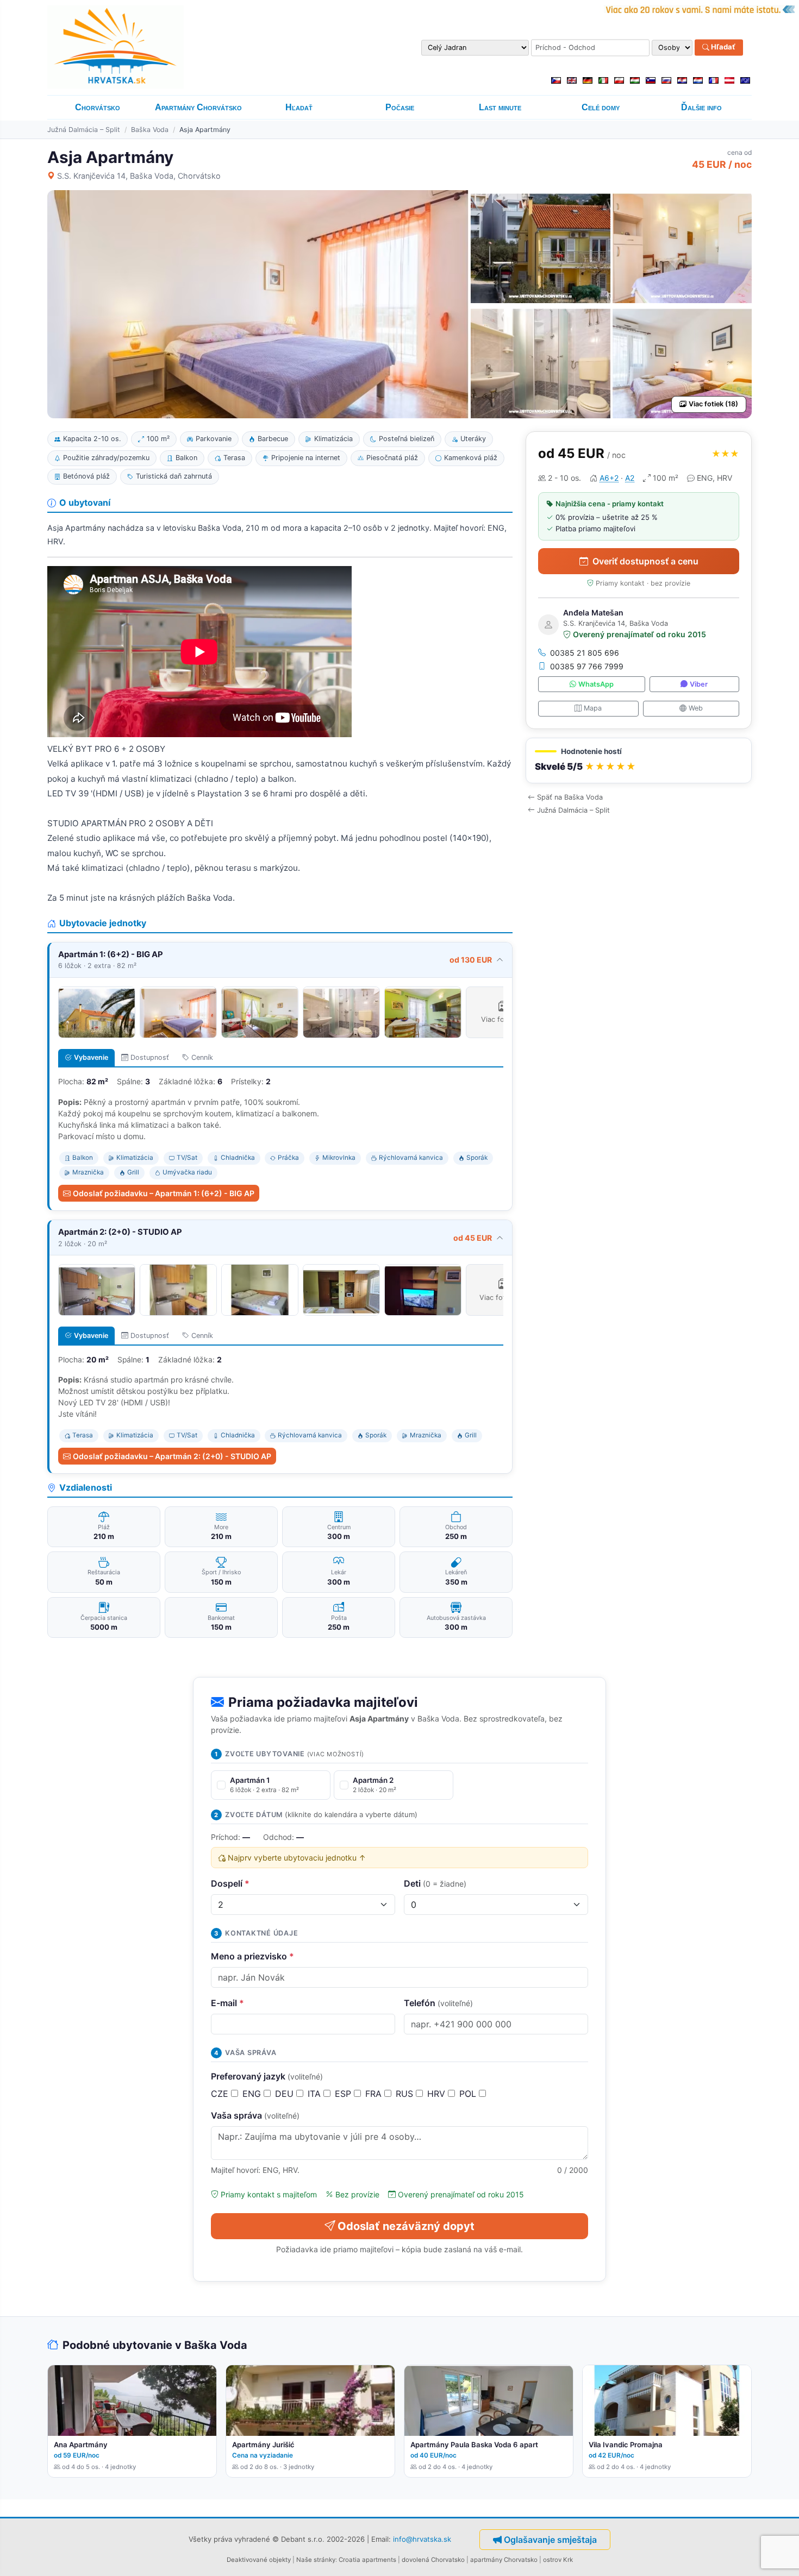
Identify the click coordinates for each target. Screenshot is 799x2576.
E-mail (227, 2003)
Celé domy (601, 107)
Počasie (400, 107)
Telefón (438, 2003)
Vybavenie (91, 1057)
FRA (375, 2094)
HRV (438, 2094)
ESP (344, 2094)
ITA (316, 2094)
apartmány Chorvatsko (504, 2560)
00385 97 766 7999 (587, 666)
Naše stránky (316, 2560)
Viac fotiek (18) (713, 404)
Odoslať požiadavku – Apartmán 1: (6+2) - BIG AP (164, 1193)
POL (469, 2094)
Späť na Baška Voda (570, 797)
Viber (699, 684)
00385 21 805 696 (585, 653)
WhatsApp (596, 684)
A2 (630, 478)
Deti (435, 1883)
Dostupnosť (150, 1057)
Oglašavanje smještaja (550, 2540)
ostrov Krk (558, 2560)
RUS (406, 2094)
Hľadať (722, 47)
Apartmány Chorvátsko (198, 107)
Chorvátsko (98, 107)
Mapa (593, 708)
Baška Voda (150, 130)
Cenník (202, 1057)
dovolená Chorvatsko (433, 2560)
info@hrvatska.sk (422, 2539)
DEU (286, 2094)
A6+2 (609, 478)
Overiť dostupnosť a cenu (645, 561)
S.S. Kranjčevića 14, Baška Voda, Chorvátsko (139, 176)
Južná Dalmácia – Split (84, 130)
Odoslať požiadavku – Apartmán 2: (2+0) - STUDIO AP (172, 1456)
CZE (221, 2094)
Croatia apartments (367, 2560)
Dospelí (230, 1883)
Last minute (500, 107)
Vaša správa (255, 2115)
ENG (253, 2094)
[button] (639, 761)
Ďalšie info (701, 107)
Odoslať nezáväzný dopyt (406, 2226)
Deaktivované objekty (259, 2560)
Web (696, 708)
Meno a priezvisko (252, 1956)
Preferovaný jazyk (267, 2076)
